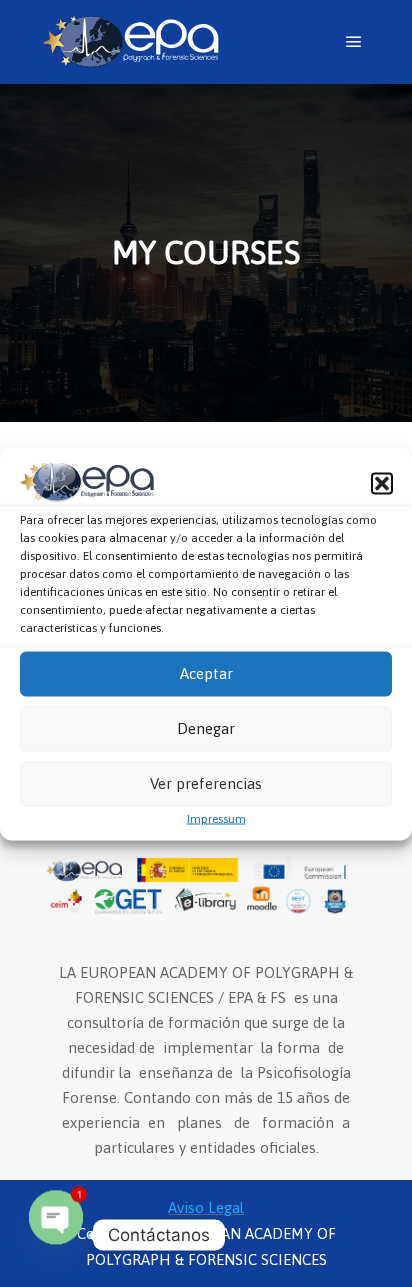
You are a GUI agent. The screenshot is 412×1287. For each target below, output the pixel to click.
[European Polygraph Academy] (130, 42)
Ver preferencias (206, 783)
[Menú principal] (354, 42)
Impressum (216, 818)
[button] (382, 484)
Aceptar (206, 673)
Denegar (206, 728)
